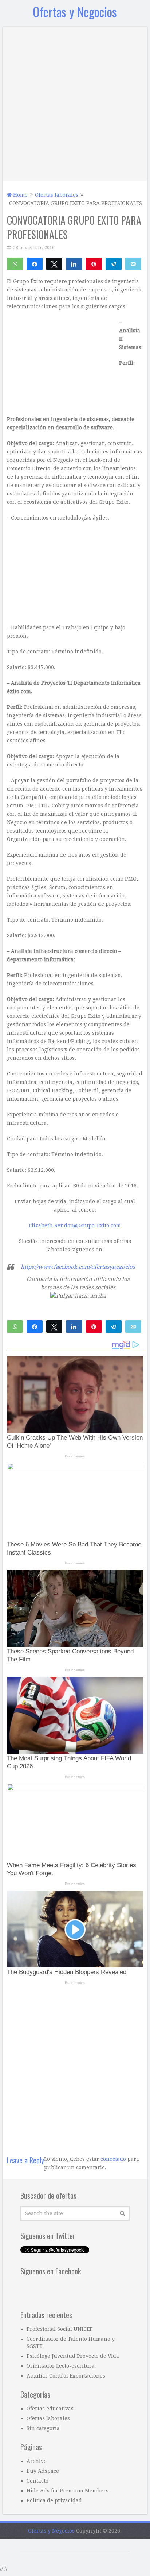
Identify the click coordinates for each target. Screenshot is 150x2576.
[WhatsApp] (15, 263)
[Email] (133, 263)
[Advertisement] (75, 102)
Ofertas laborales (48, 2418)
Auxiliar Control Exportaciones (66, 2376)
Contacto (37, 2481)
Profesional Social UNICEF (60, 2329)
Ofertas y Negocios (75, 11)
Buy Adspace (43, 2471)
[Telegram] (114, 263)
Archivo (37, 2461)
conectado (113, 2159)
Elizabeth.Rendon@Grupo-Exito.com (75, 1225)
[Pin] (94, 263)
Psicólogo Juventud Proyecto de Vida (73, 2356)
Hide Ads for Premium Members (68, 2491)
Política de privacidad (54, 2500)
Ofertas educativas (50, 2409)
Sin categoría (43, 2428)
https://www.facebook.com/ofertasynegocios (78, 1267)
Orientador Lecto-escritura (61, 2366)
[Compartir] (35, 263)
